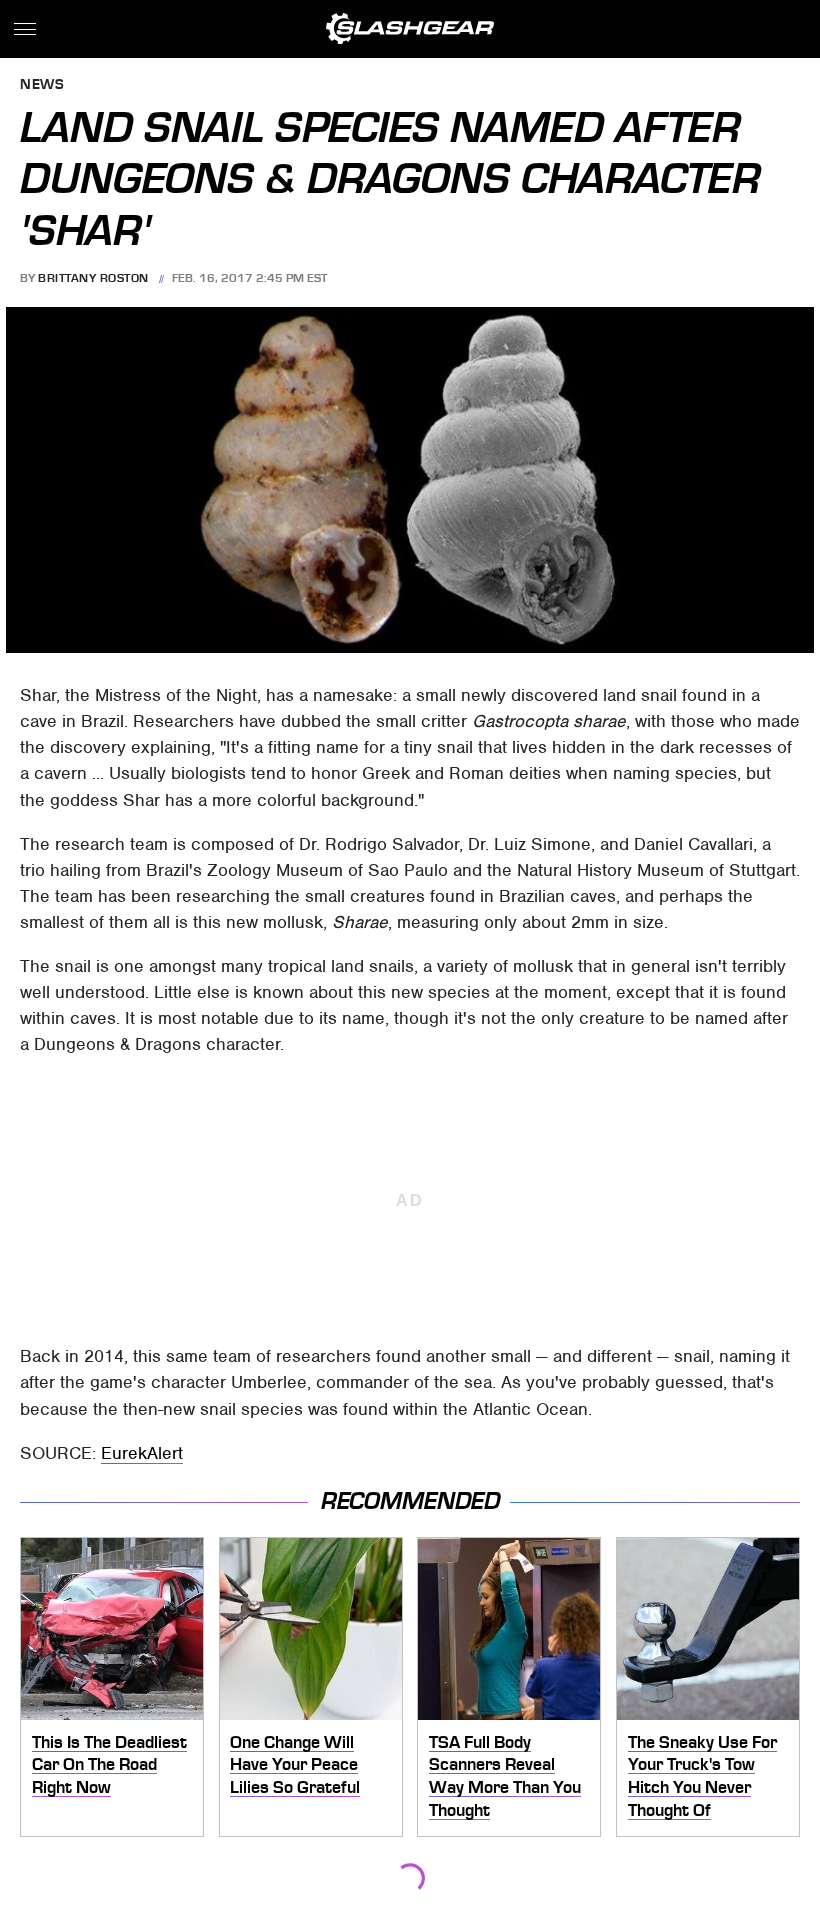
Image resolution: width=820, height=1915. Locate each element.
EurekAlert (142, 1453)
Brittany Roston (93, 278)
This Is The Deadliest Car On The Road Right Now (109, 1764)
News (42, 85)
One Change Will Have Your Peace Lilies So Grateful (295, 1764)
